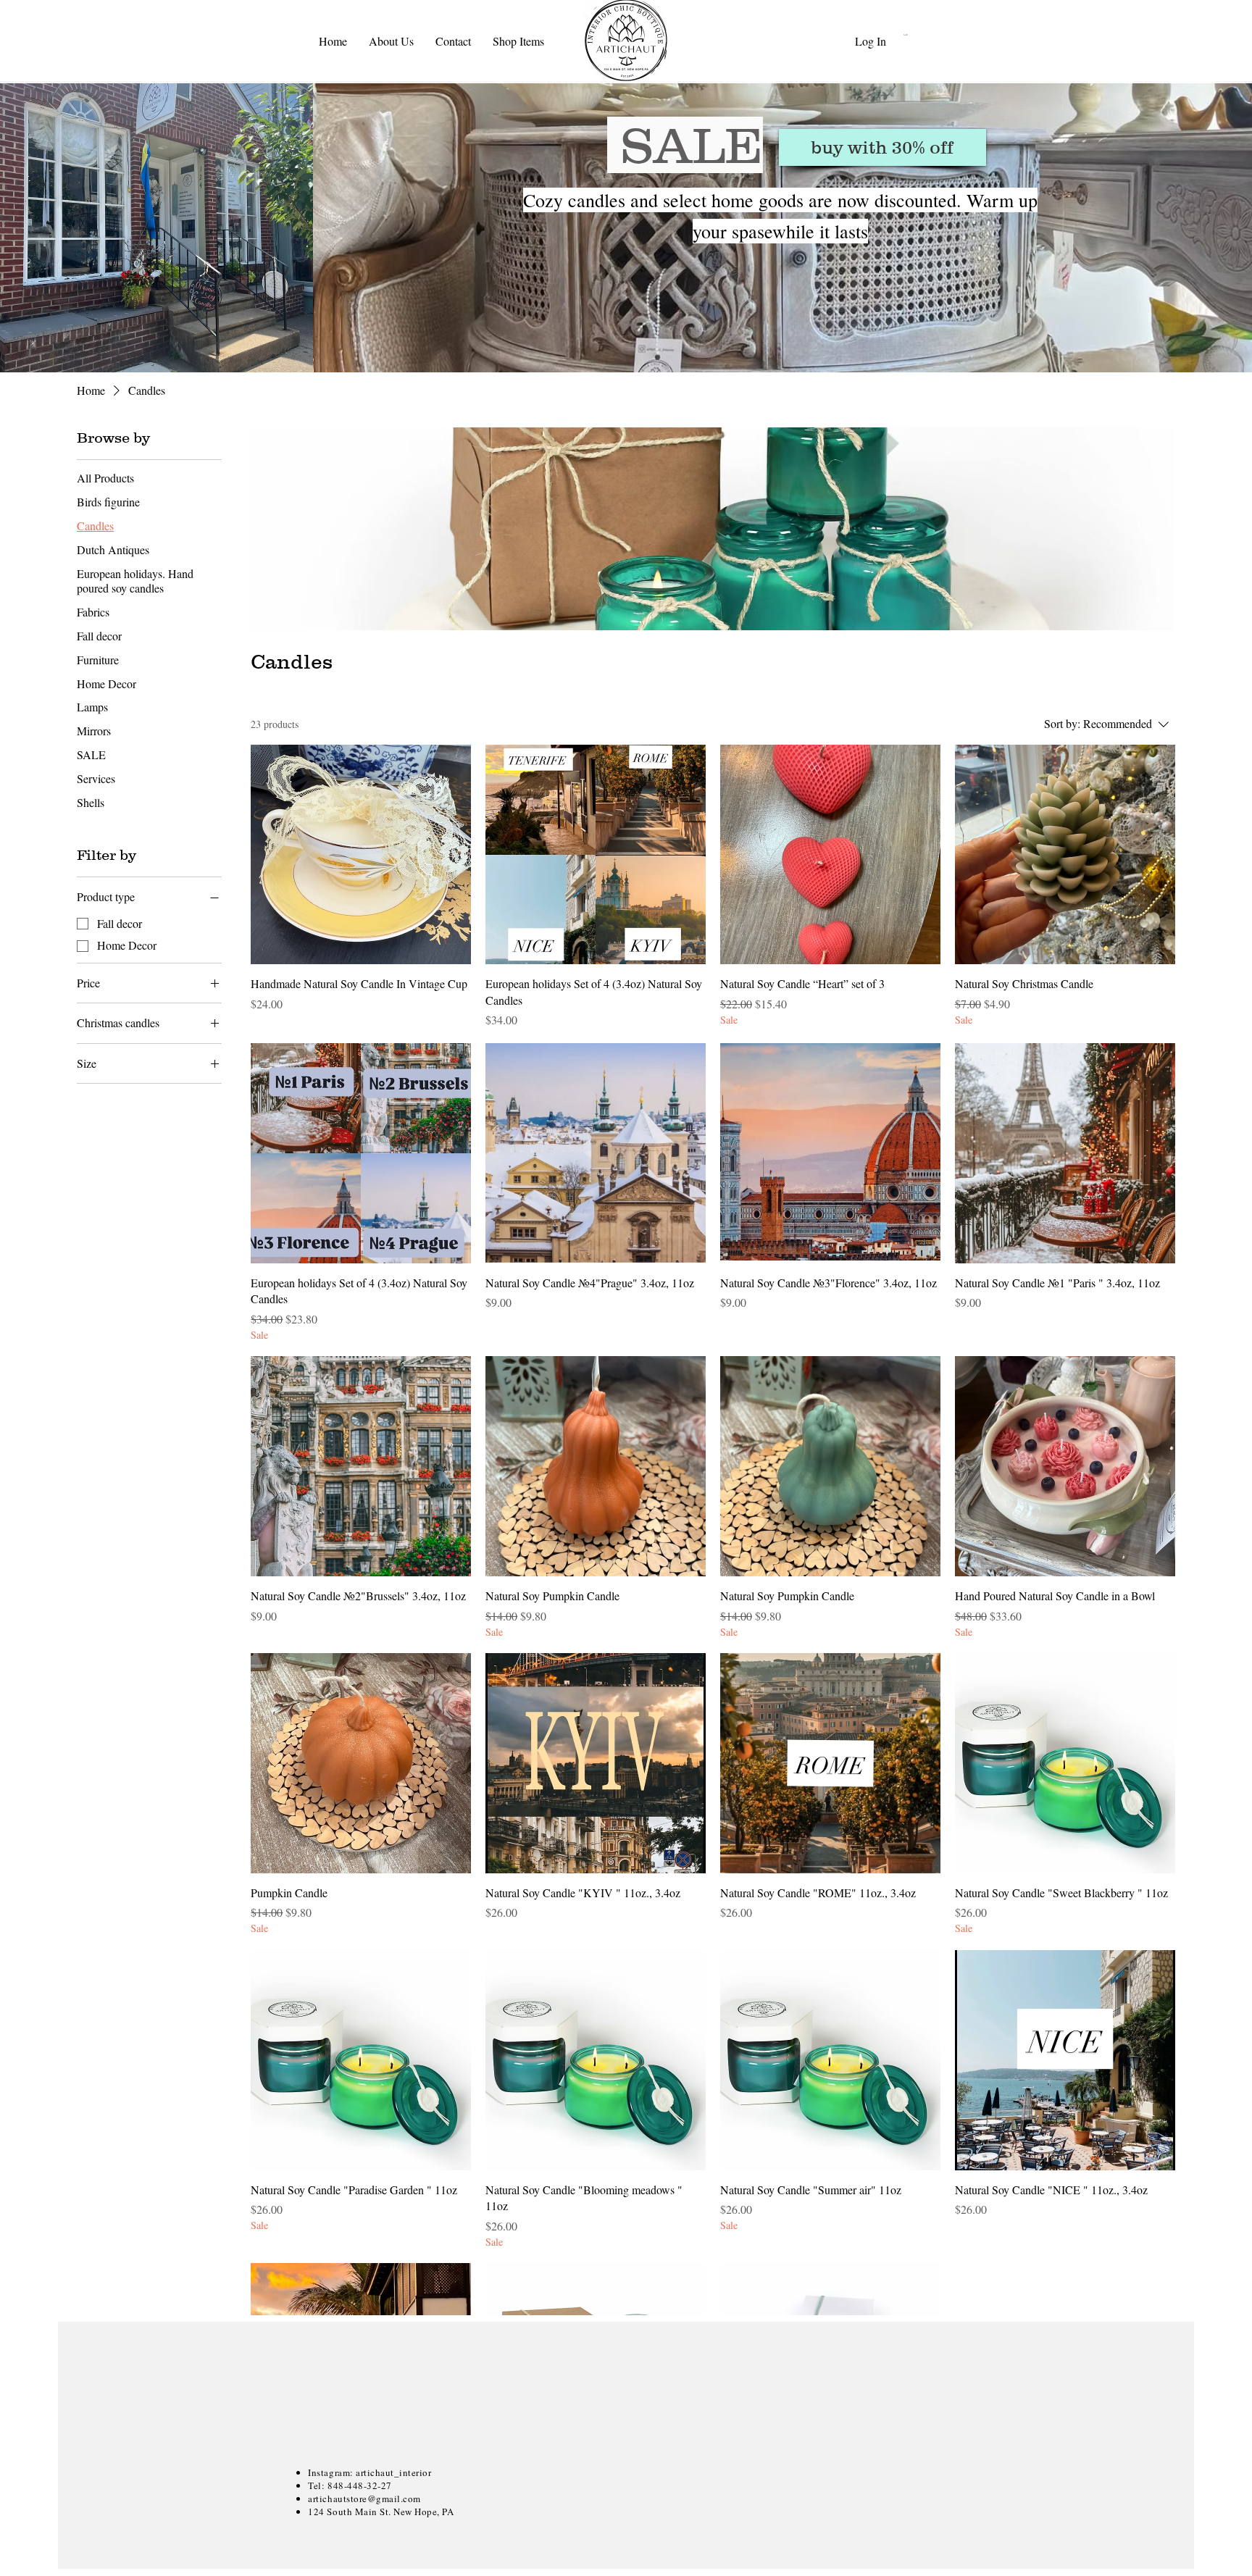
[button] (930, 35)
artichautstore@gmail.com (364, 2498)
